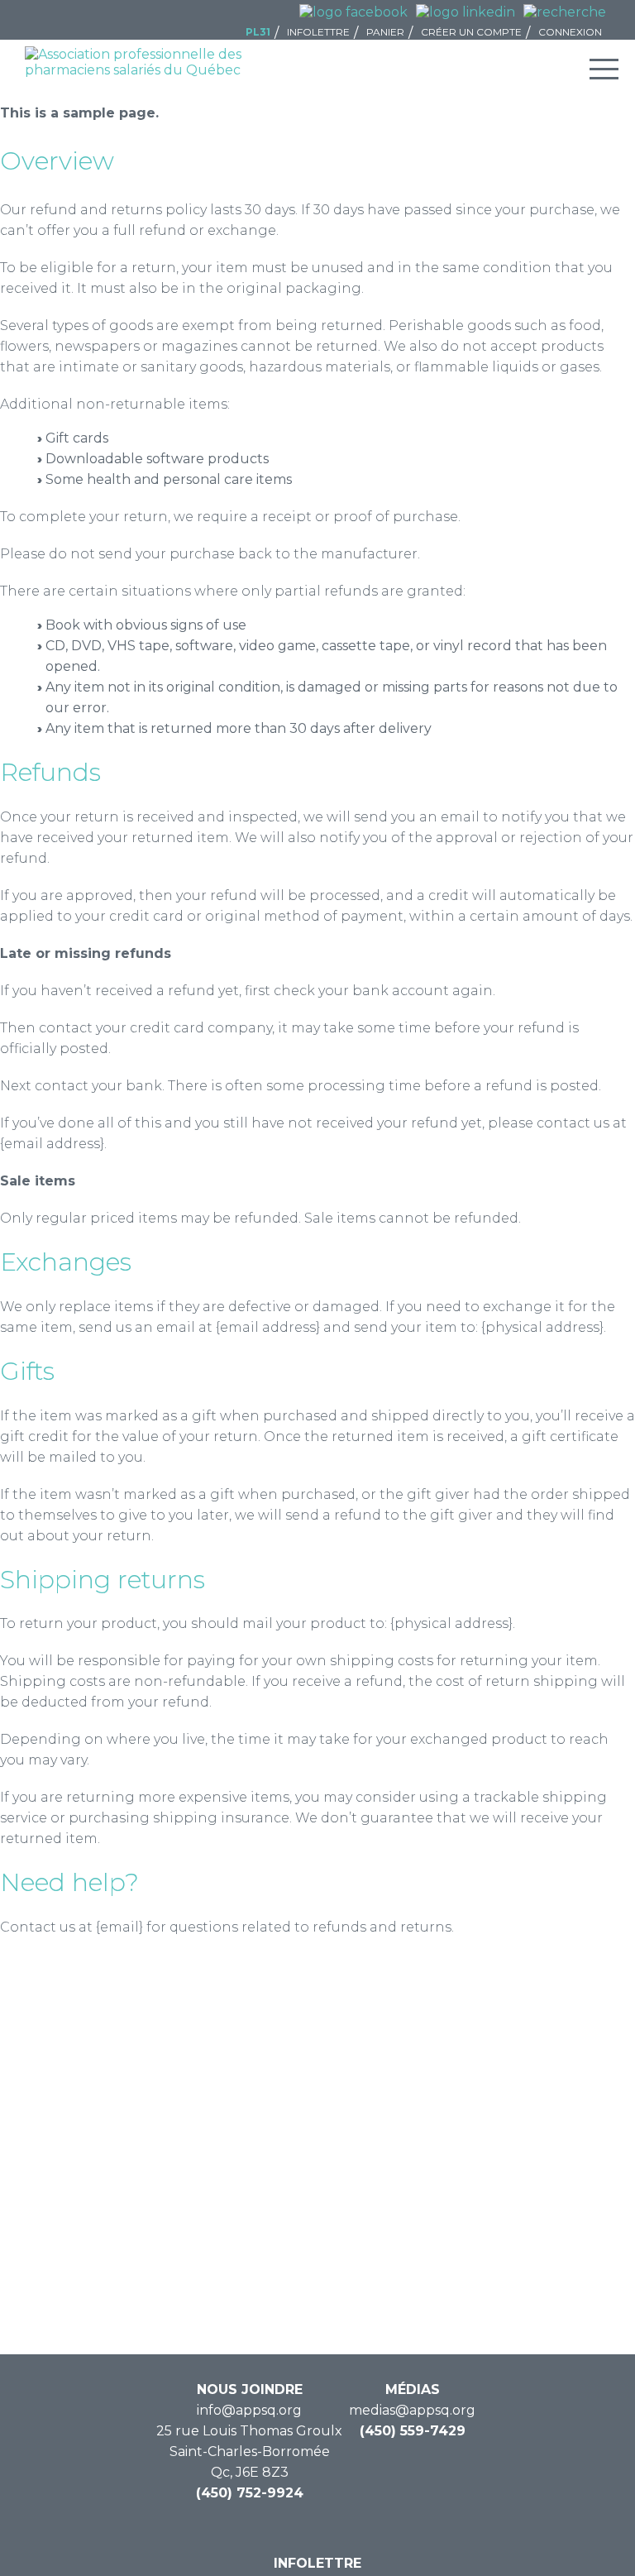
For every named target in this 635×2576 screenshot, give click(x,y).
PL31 (258, 32)
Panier (385, 32)
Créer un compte (471, 32)
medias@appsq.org (412, 2410)
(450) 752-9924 (250, 2493)
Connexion (570, 32)
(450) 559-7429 (413, 2431)
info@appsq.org (249, 2410)
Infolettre (318, 32)
